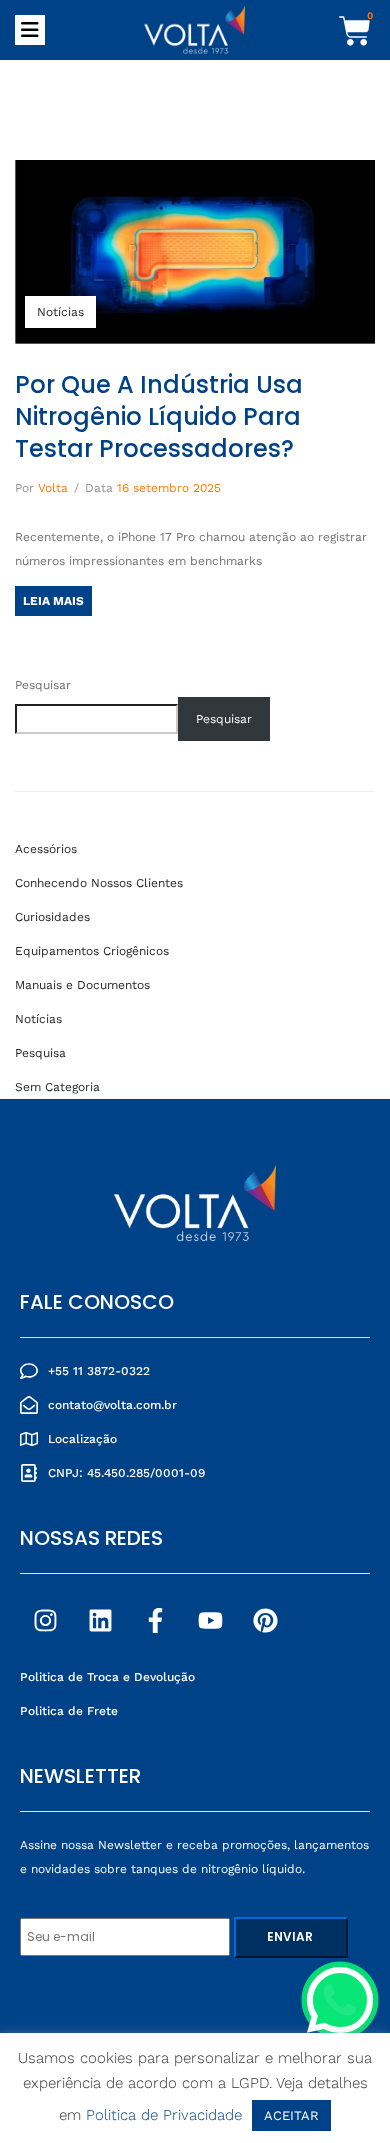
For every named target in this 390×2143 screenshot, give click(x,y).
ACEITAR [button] (291, 2115)
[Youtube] (210, 1620)
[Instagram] (45, 1620)
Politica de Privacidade (164, 2115)
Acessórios (46, 849)
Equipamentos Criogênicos (92, 951)
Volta (53, 488)
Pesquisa (40, 1053)
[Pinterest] (265, 1620)
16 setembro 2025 (169, 488)
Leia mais (53, 601)
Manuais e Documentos (82, 985)
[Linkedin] (100, 1620)
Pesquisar (43, 685)
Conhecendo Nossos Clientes (99, 883)
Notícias (60, 312)
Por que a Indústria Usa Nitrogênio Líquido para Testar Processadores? (159, 417)
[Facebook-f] (155, 1620)
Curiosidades (52, 917)
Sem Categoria (57, 1087)
